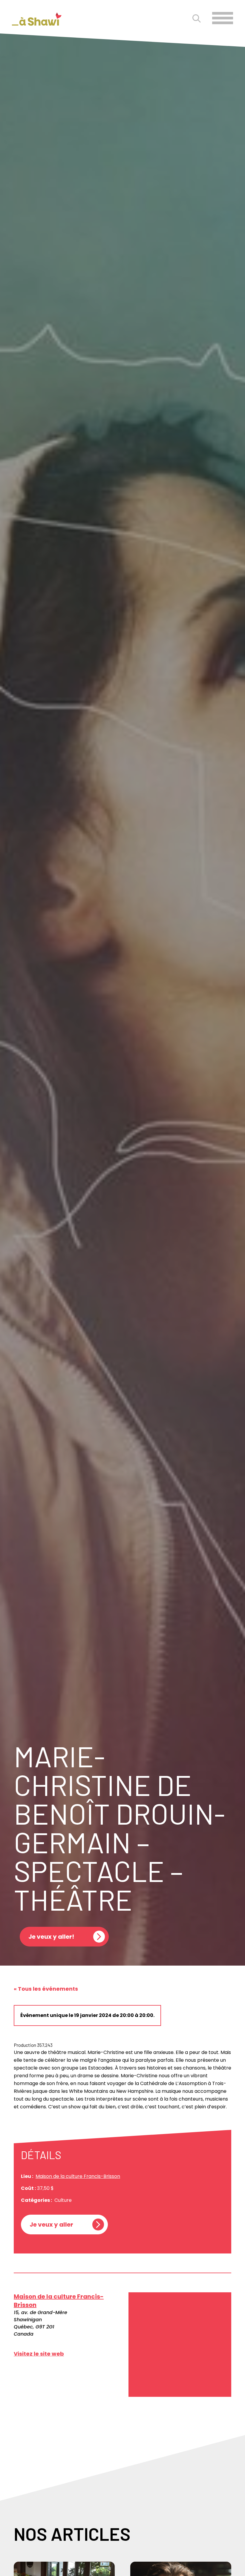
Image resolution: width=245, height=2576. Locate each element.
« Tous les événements (46, 1989)
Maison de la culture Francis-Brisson (78, 2176)
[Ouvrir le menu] (223, 18)
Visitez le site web (39, 2354)
